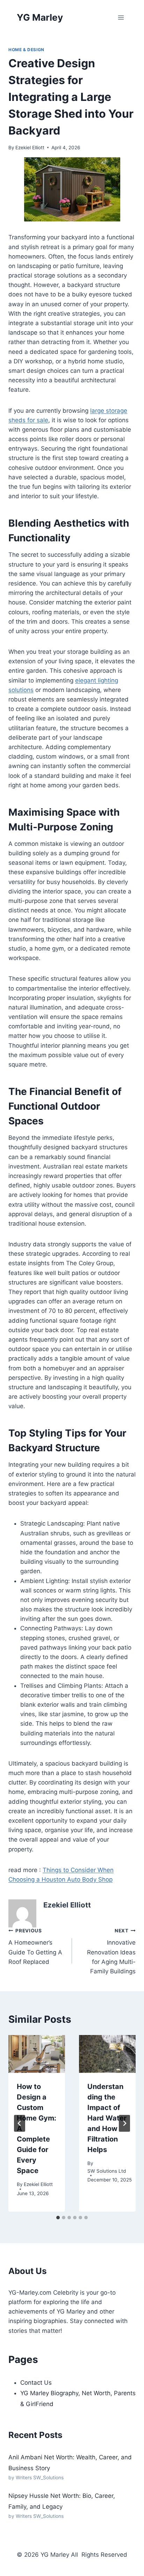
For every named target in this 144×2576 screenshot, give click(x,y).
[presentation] (37, 2054)
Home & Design (26, 50)
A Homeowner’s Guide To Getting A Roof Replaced (35, 1947)
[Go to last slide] (20, 2123)
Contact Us (36, 2383)
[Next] (124, 2123)
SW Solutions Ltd (107, 2171)
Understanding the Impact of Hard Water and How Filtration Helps (107, 2118)
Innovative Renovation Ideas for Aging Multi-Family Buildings (111, 1951)
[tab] (58, 2218)
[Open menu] (121, 17)
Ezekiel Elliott (30, 148)
